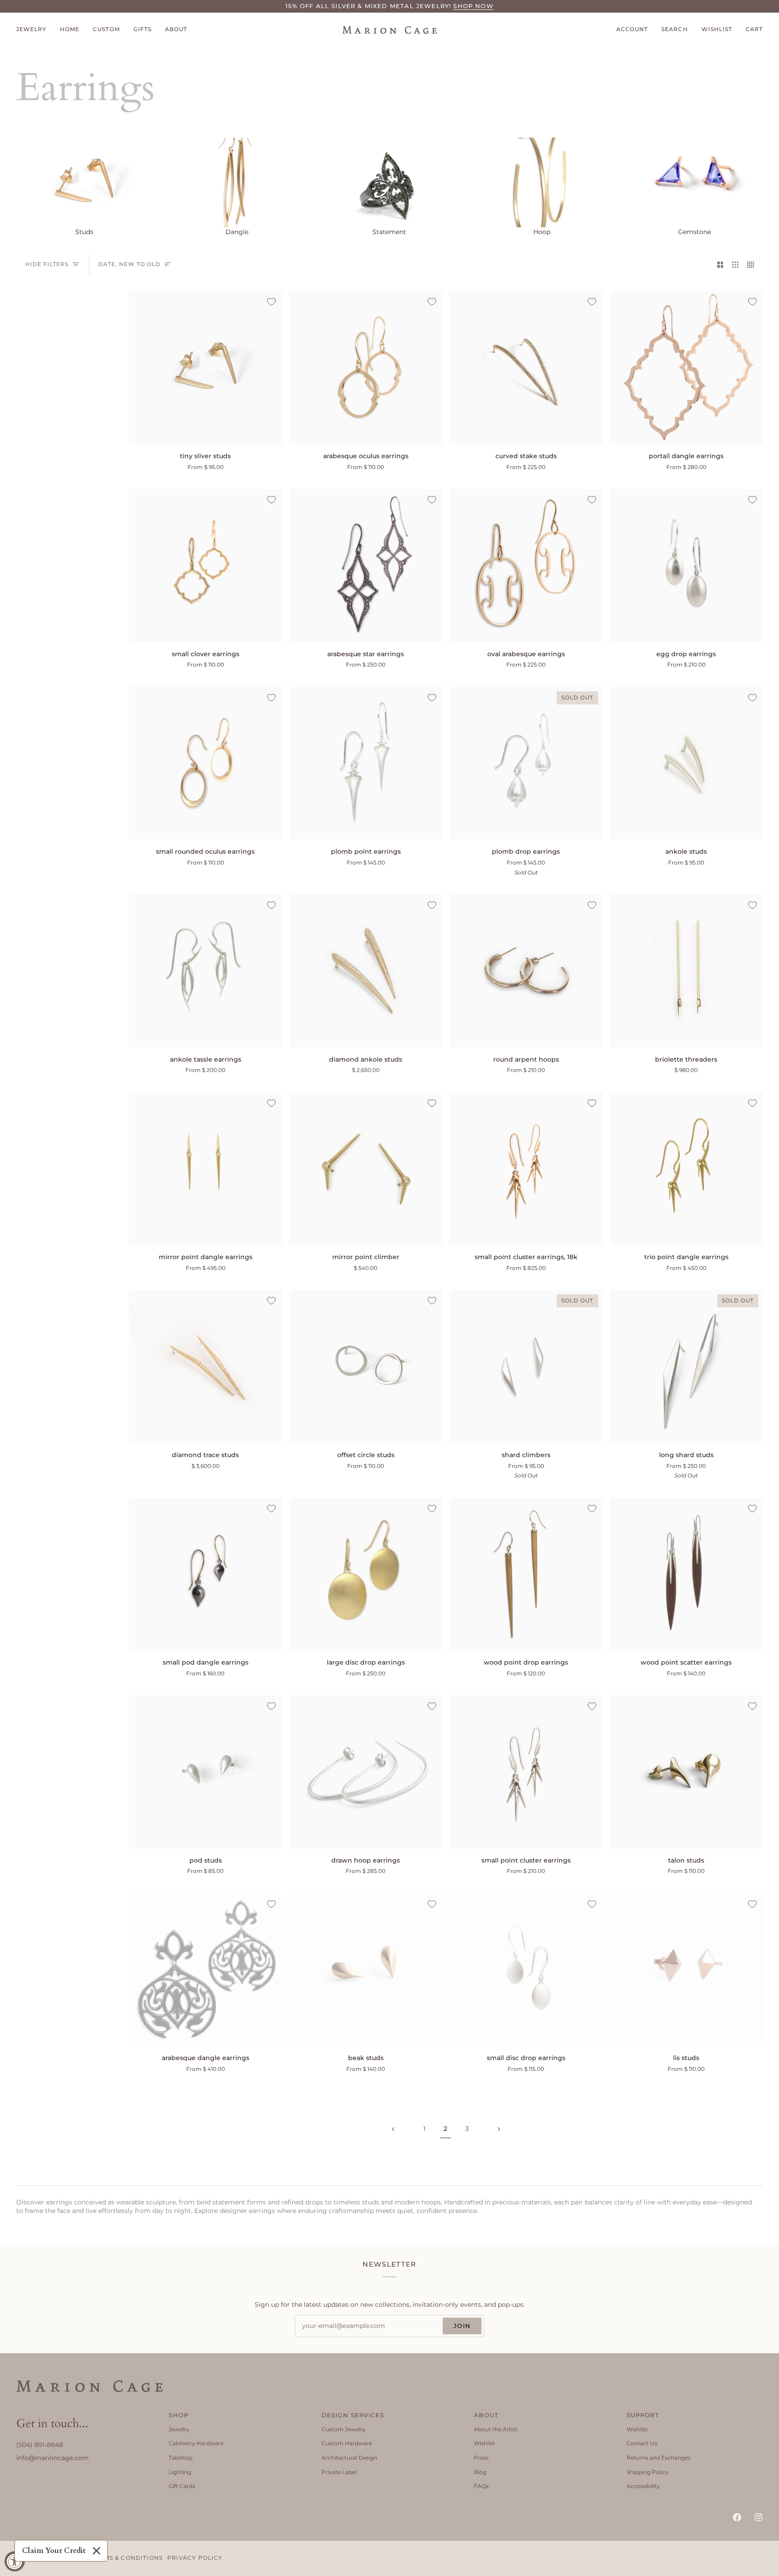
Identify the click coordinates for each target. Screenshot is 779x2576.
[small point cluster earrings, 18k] (526, 1169)
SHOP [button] (179, 2415)
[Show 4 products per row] (753, 264)
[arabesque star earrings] (366, 566)
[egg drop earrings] (687, 566)
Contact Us (642, 2443)
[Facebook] (737, 2517)
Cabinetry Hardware (196, 2443)
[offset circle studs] (366, 1366)
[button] (35, 30)
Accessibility (643, 2486)
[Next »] (499, 2129)
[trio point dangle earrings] (687, 1169)
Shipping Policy (648, 2472)
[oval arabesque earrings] (526, 566)
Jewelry (179, 2429)
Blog (480, 2472)
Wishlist (484, 2443)
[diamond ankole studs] (366, 971)
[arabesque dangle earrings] (206, 1970)
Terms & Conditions (127, 2558)
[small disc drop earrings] (526, 1970)
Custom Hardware (347, 2443)
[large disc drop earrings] (366, 1574)
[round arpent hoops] (526, 971)
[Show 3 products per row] (735, 264)
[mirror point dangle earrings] (206, 1169)
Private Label (339, 2472)
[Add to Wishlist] (271, 302)
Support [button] (643, 2415)
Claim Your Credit (54, 2551)
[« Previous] (393, 2129)
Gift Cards (182, 2486)
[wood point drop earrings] (526, 1574)
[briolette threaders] (687, 971)
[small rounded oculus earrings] (206, 764)
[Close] (96, 2551)
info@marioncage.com (53, 2458)
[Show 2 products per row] (720, 264)
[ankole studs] (687, 764)
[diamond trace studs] (206, 1366)
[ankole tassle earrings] (206, 971)
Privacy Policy (195, 2558)
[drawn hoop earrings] (366, 1772)
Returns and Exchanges (659, 2458)
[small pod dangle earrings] (206, 1574)
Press (481, 2458)
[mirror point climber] (366, 1169)
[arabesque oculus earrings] (366, 368)
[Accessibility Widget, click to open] (15, 2561)
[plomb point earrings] (366, 764)
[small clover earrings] (206, 566)
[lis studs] (687, 1970)
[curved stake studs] (526, 368)
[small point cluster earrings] (526, 1772)
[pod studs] (206, 1772)
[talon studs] (687, 1772)
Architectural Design (349, 2458)
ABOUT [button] (486, 2415)
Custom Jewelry (344, 2429)
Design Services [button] (353, 2415)
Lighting (180, 2472)
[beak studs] (366, 1970)
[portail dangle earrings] (687, 368)
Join (462, 2326)
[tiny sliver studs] (206, 368)
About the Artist (496, 2429)
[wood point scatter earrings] (687, 1574)
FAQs (481, 2486)
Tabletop (181, 2458)
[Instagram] (759, 2517)
